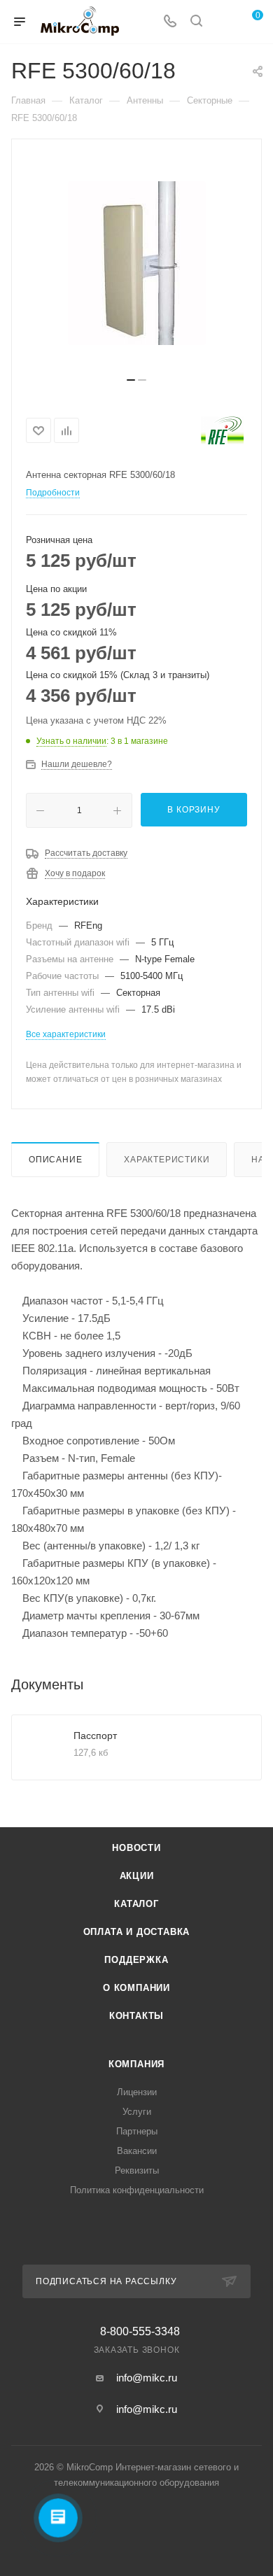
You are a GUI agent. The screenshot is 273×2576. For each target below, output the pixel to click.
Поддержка (136, 1960)
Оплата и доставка (137, 1932)
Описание (55, 1160)
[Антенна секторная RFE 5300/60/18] (136, 263)
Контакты (136, 2016)
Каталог (136, 1904)
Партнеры (137, 2131)
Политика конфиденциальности (137, 2190)
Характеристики (167, 1160)
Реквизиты (137, 2170)
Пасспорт (95, 1736)
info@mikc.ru (147, 2378)
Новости (136, 1848)
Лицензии (137, 2092)
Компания (136, 2064)
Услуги (137, 2112)
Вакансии (137, 2151)
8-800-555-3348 (140, 2332)
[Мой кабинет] (223, 22)
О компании (136, 1988)
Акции (137, 1876)
